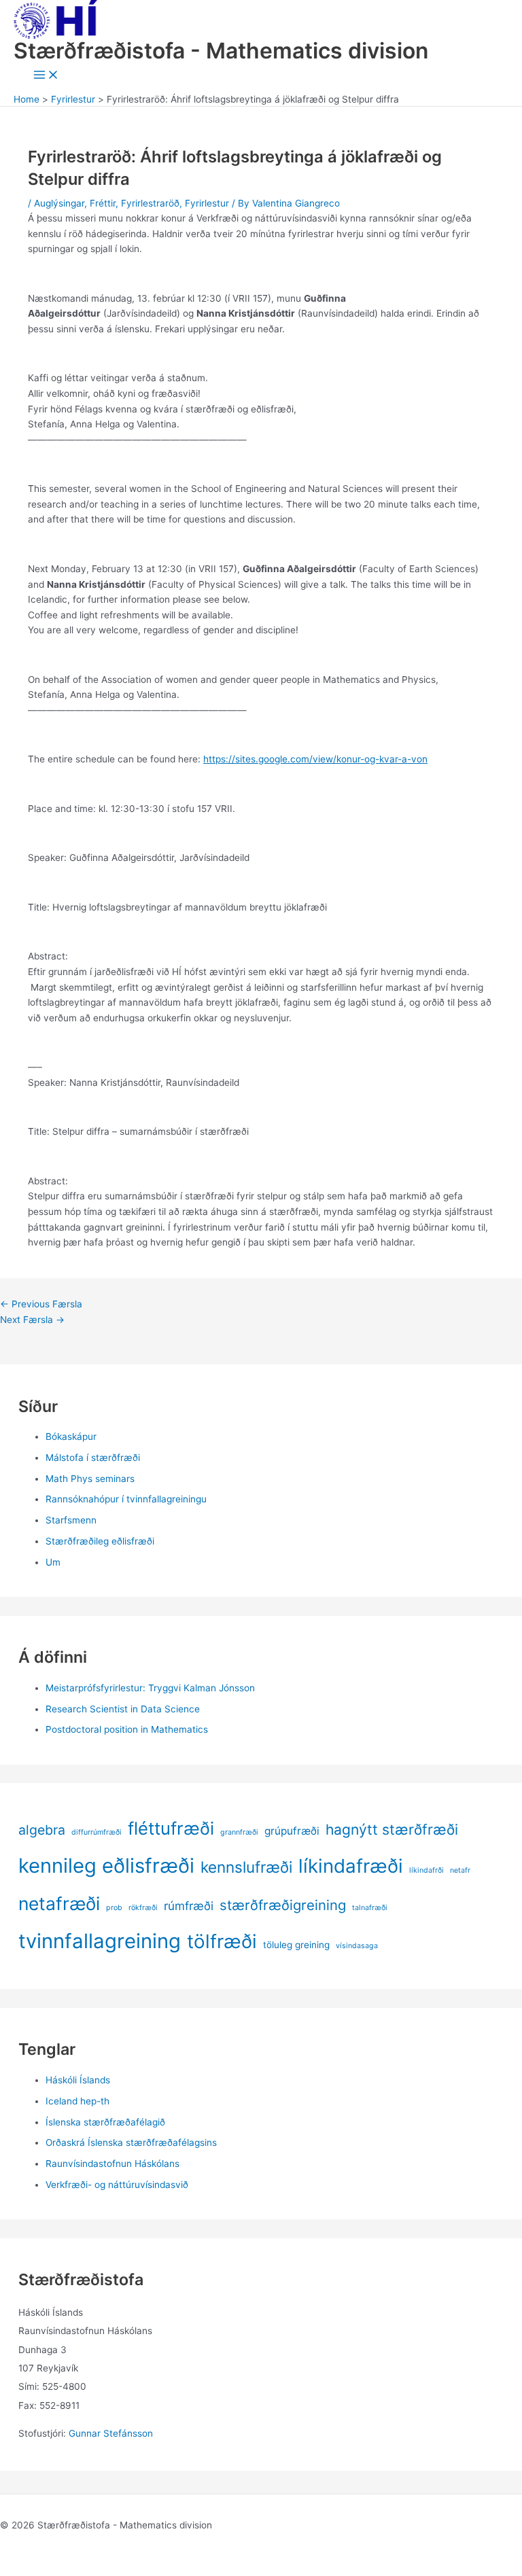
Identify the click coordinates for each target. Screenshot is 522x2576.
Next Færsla (32, 1320)
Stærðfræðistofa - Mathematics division (221, 51)
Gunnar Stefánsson (111, 2433)
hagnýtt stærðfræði (392, 1830)
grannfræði (239, 1832)
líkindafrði (427, 1870)
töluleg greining (296, 1945)
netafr (460, 1870)
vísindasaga (357, 1946)
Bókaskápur (71, 1436)
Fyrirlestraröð (150, 203)
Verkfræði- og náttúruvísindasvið (117, 2185)
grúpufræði (292, 1831)
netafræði (59, 1903)
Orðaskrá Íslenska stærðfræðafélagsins (131, 2142)
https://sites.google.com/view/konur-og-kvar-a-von (315, 759)
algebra (42, 1830)
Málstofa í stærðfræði (93, 1458)
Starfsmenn (71, 1520)
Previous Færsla (41, 1304)
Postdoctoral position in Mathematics (127, 1729)
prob (114, 1908)
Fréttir (103, 203)
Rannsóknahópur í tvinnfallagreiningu (126, 1499)
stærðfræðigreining (283, 1905)
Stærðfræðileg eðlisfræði (100, 1541)
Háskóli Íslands (78, 2080)
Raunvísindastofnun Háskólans (112, 2164)
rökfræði (143, 1908)
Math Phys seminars (90, 1479)
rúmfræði (189, 1906)
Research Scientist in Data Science (123, 1709)
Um (53, 1562)
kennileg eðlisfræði (106, 1866)
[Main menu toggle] (46, 76)
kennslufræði (246, 1867)
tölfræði (222, 1941)
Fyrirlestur (207, 203)
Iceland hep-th (77, 2101)
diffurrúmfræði (97, 1832)
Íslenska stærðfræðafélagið (105, 2122)
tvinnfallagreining (100, 1941)
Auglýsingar (59, 203)
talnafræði (370, 1908)
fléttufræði (171, 1828)
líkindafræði (351, 1866)
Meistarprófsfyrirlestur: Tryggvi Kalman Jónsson (150, 1688)
